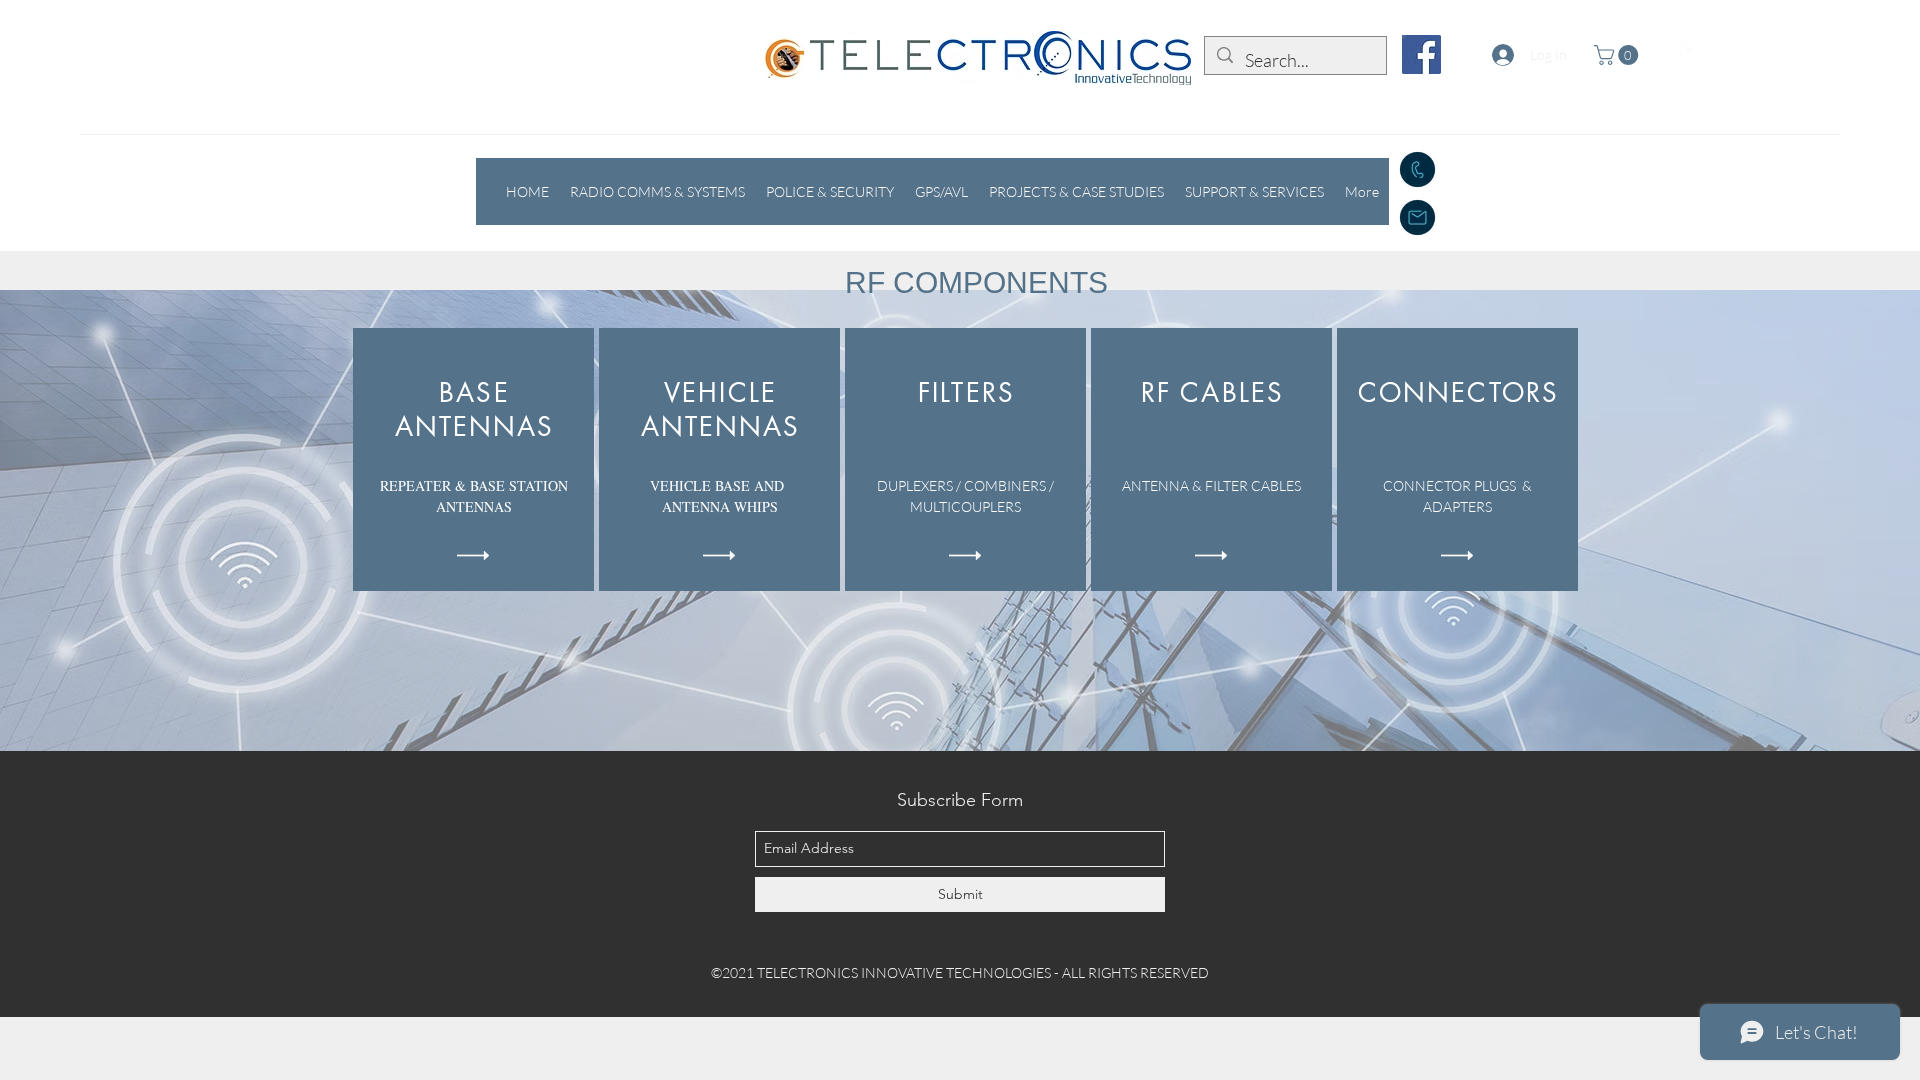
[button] (1618, 55)
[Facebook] (1421, 54)
